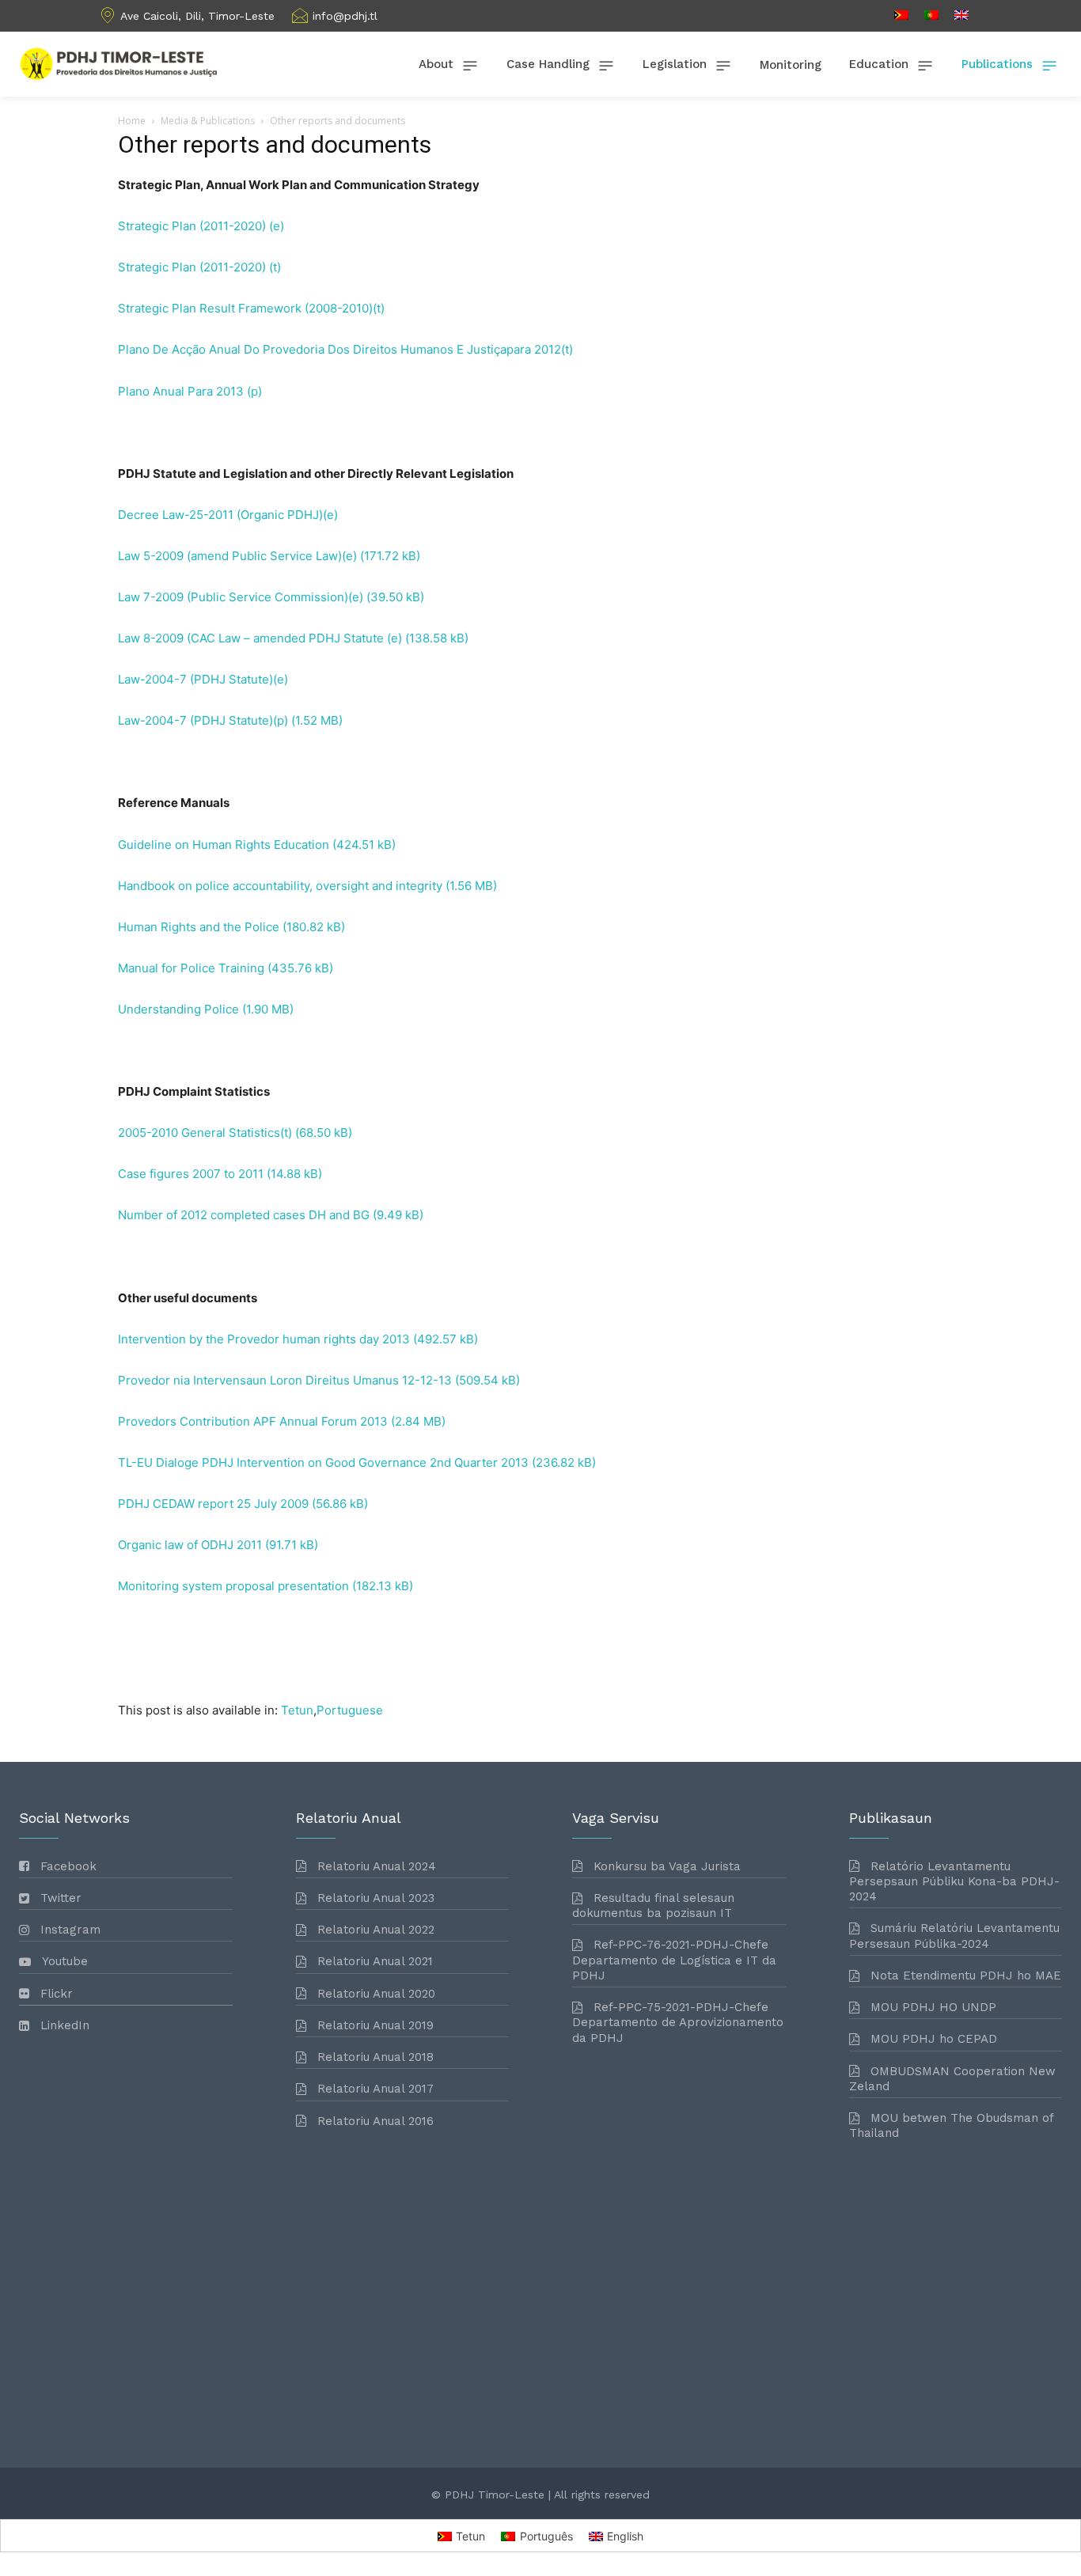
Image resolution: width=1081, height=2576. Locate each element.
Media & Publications (208, 121)
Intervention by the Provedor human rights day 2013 (264, 1339)
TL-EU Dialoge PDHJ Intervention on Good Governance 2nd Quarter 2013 (323, 1462)
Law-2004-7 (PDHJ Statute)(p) (203, 720)
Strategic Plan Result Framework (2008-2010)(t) (251, 308)
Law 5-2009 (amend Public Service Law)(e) (237, 556)
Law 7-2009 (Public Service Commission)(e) (241, 597)
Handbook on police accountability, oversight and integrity (280, 886)
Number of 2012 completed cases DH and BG (244, 1215)
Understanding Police (178, 1009)
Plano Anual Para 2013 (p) (190, 391)
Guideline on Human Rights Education (224, 845)
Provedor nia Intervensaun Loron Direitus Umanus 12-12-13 (285, 1380)
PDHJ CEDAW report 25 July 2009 (213, 1504)
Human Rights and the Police (199, 927)
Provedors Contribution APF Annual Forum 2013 (253, 1421)
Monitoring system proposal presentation (233, 1586)
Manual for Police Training (191, 968)
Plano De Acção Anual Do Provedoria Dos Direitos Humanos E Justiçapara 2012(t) (345, 349)
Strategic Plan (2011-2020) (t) (199, 267)
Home (132, 121)
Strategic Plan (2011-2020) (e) (201, 226)
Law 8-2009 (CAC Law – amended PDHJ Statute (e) (260, 638)
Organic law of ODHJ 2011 (190, 1545)
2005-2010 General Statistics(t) (205, 1133)
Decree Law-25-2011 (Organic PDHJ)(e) (228, 515)
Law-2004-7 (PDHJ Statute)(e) (203, 679)
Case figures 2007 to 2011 (191, 1174)
